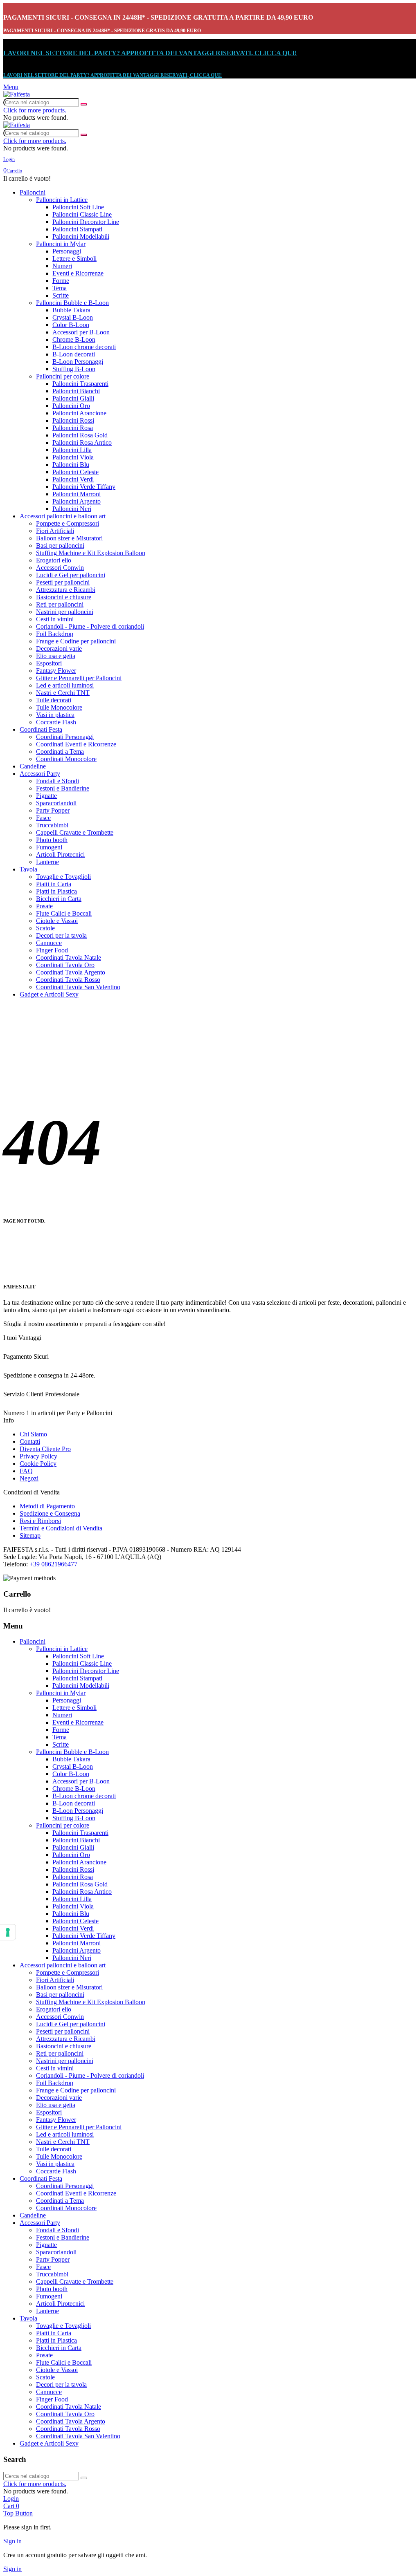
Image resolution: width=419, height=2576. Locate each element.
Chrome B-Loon (74, 339)
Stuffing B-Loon (74, 369)
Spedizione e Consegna (50, 1513)
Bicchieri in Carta (59, 899)
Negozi (29, 1478)
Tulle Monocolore (59, 707)
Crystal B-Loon (73, 317)
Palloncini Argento (77, 501)
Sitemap (30, 1536)
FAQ (26, 1471)
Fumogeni (49, 847)
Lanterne (47, 862)
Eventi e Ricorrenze (78, 273)
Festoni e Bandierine (63, 788)
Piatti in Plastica (56, 891)
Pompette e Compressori (68, 523)
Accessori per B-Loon (81, 332)
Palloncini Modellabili (81, 236)
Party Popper (53, 810)
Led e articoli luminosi (65, 685)
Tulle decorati (54, 700)
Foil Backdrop (55, 634)
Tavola (28, 869)
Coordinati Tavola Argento (71, 972)
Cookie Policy (38, 1464)
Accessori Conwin (60, 568)
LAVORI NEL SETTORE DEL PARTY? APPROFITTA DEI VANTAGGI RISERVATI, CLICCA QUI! (150, 53)
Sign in (12, 2541)
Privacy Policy (38, 1456)
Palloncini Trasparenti (80, 384)
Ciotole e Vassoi (57, 921)
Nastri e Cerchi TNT (63, 693)
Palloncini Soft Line (78, 207)
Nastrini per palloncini (65, 612)
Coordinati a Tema (60, 752)
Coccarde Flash (56, 722)
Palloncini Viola (73, 457)
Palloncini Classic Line (82, 214)
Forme (61, 281)
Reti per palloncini (60, 604)
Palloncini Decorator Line (86, 222)
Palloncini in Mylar (61, 244)
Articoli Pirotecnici (60, 855)
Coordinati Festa (41, 729)
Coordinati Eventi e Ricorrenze (76, 744)
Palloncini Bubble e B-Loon (72, 303)
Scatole (45, 928)
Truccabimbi (52, 825)
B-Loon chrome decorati (84, 347)
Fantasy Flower (56, 671)
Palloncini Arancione (79, 413)
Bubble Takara (71, 310)
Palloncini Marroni (77, 494)
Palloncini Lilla (72, 450)
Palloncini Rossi (73, 420)
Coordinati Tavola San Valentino (78, 987)
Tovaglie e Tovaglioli (63, 877)
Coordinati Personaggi (65, 737)
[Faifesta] (17, 94)
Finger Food (52, 950)
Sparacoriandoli (56, 803)
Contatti (30, 1441)
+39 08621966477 (53, 1564)
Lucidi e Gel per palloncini (71, 575)
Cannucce (49, 943)
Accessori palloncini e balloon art (63, 516)
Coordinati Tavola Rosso (68, 980)
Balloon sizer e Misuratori (69, 538)
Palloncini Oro (71, 406)
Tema (60, 288)
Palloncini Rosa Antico (82, 442)
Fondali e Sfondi (57, 781)
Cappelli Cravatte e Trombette (75, 832)
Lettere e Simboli (74, 259)
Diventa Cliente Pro (45, 1449)
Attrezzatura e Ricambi (66, 590)
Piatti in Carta (54, 884)
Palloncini (33, 192)
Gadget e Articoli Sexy (49, 994)
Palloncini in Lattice (62, 200)
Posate (44, 906)
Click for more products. (35, 110)
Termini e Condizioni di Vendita (61, 1528)
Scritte (61, 295)
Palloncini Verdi (73, 479)
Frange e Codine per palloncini (76, 641)
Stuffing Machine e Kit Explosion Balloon (91, 553)
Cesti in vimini (55, 619)
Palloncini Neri (72, 509)
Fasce (43, 818)
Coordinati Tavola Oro (65, 965)
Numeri (62, 266)
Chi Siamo (33, 1434)
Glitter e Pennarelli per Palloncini (79, 678)
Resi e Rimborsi (40, 1521)
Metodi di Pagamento (47, 1506)
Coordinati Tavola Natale (69, 958)
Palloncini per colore (63, 376)
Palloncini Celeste (75, 472)
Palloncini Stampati (77, 229)
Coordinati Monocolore (66, 759)
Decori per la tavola (61, 935)
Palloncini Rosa (73, 428)
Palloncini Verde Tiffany (84, 487)
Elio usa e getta (56, 656)
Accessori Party (40, 774)
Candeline (33, 766)
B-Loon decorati (74, 354)
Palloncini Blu (71, 465)
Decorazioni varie (59, 648)
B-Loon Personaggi (78, 362)
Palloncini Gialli (73, 398)
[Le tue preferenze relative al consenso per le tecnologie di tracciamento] (8, 1932)
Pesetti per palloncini (63, 582)
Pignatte (46, 796)
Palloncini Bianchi (76, 391)
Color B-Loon (71, 325)
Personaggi (67, 251)
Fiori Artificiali (55, 531)
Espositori (49, 663)
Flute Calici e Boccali (64, 913)
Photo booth (52, 840)
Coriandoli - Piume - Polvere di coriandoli (90, 626)
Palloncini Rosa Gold (80, 435)
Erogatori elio (54, 560)
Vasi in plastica (55, 715)
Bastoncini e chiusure (64, 597)
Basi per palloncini (60, 545)
